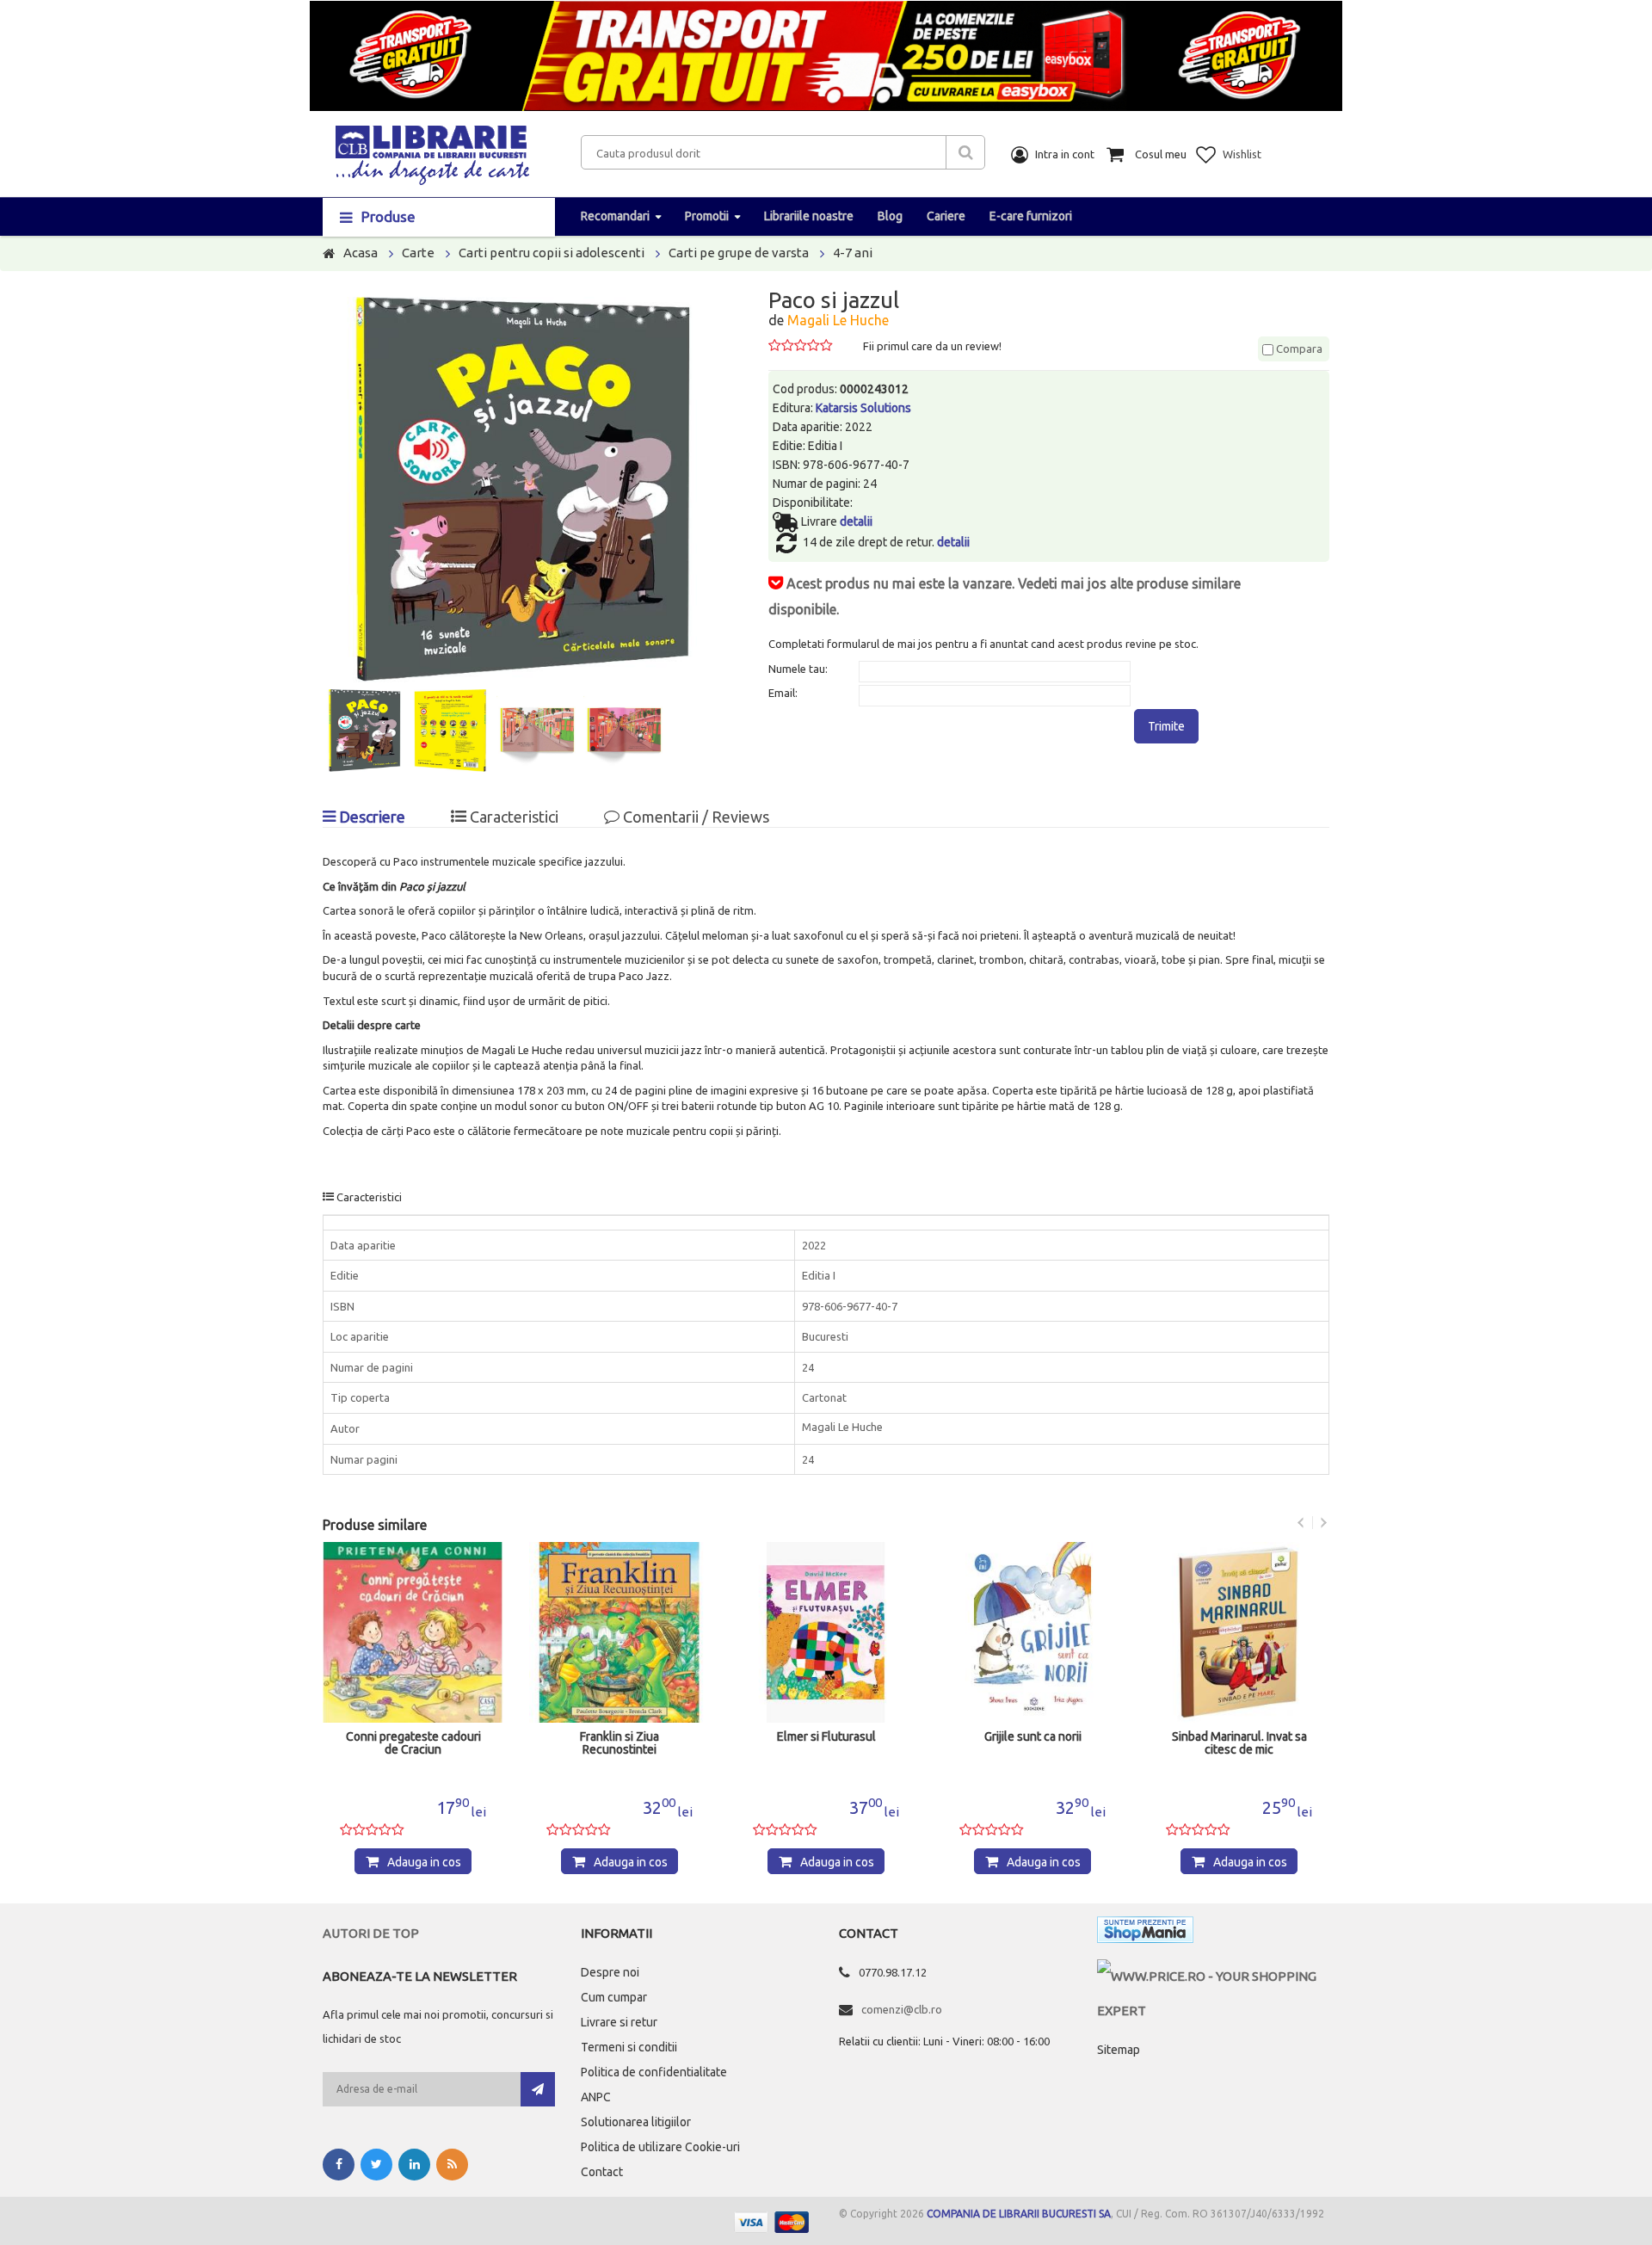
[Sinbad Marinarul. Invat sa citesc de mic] (1239, 1632)
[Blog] (452, 2165)
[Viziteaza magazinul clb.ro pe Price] (1213, 1976)
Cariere (946, 216)
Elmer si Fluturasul (826, 1737)
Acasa (361, 253)
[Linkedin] (414, 2165)
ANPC (596, 2097)
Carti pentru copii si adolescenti (552, 253)
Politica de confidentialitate (654, 2072)
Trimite (1166, 726)
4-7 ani (853, 253)
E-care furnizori (1031, 216)
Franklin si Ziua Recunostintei (619, 1743)
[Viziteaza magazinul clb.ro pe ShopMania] (1145, 1933)
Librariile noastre (809, 216)
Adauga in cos (424, 1862)
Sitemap (1119, 2050)
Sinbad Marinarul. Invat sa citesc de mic (1239, 1743)
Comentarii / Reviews (694, 817)
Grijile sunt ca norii (1033, 1737)
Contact (602, 2172)
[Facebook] (339, 2165)
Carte (418, 253)
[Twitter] (376, 2165)
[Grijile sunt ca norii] (1032, 1632)
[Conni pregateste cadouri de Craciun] (413, 1632)
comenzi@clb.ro (902, 2009)
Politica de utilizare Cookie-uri (660, 2147)
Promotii (707, 216)
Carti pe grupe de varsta (739, 253)
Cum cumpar (614, 1997)
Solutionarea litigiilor (636, 2122)
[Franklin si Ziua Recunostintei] (619, 1632)
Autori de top (371, 1933)
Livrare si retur (619, 2022)
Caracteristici (512, 817)
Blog (890, 216)
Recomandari (615, 216)
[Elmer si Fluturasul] (826, 1632)
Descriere (370, 817)
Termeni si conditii (629, 2047)
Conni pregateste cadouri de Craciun (413, 1743)
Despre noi (610, 1972)
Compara (1298, 348)
